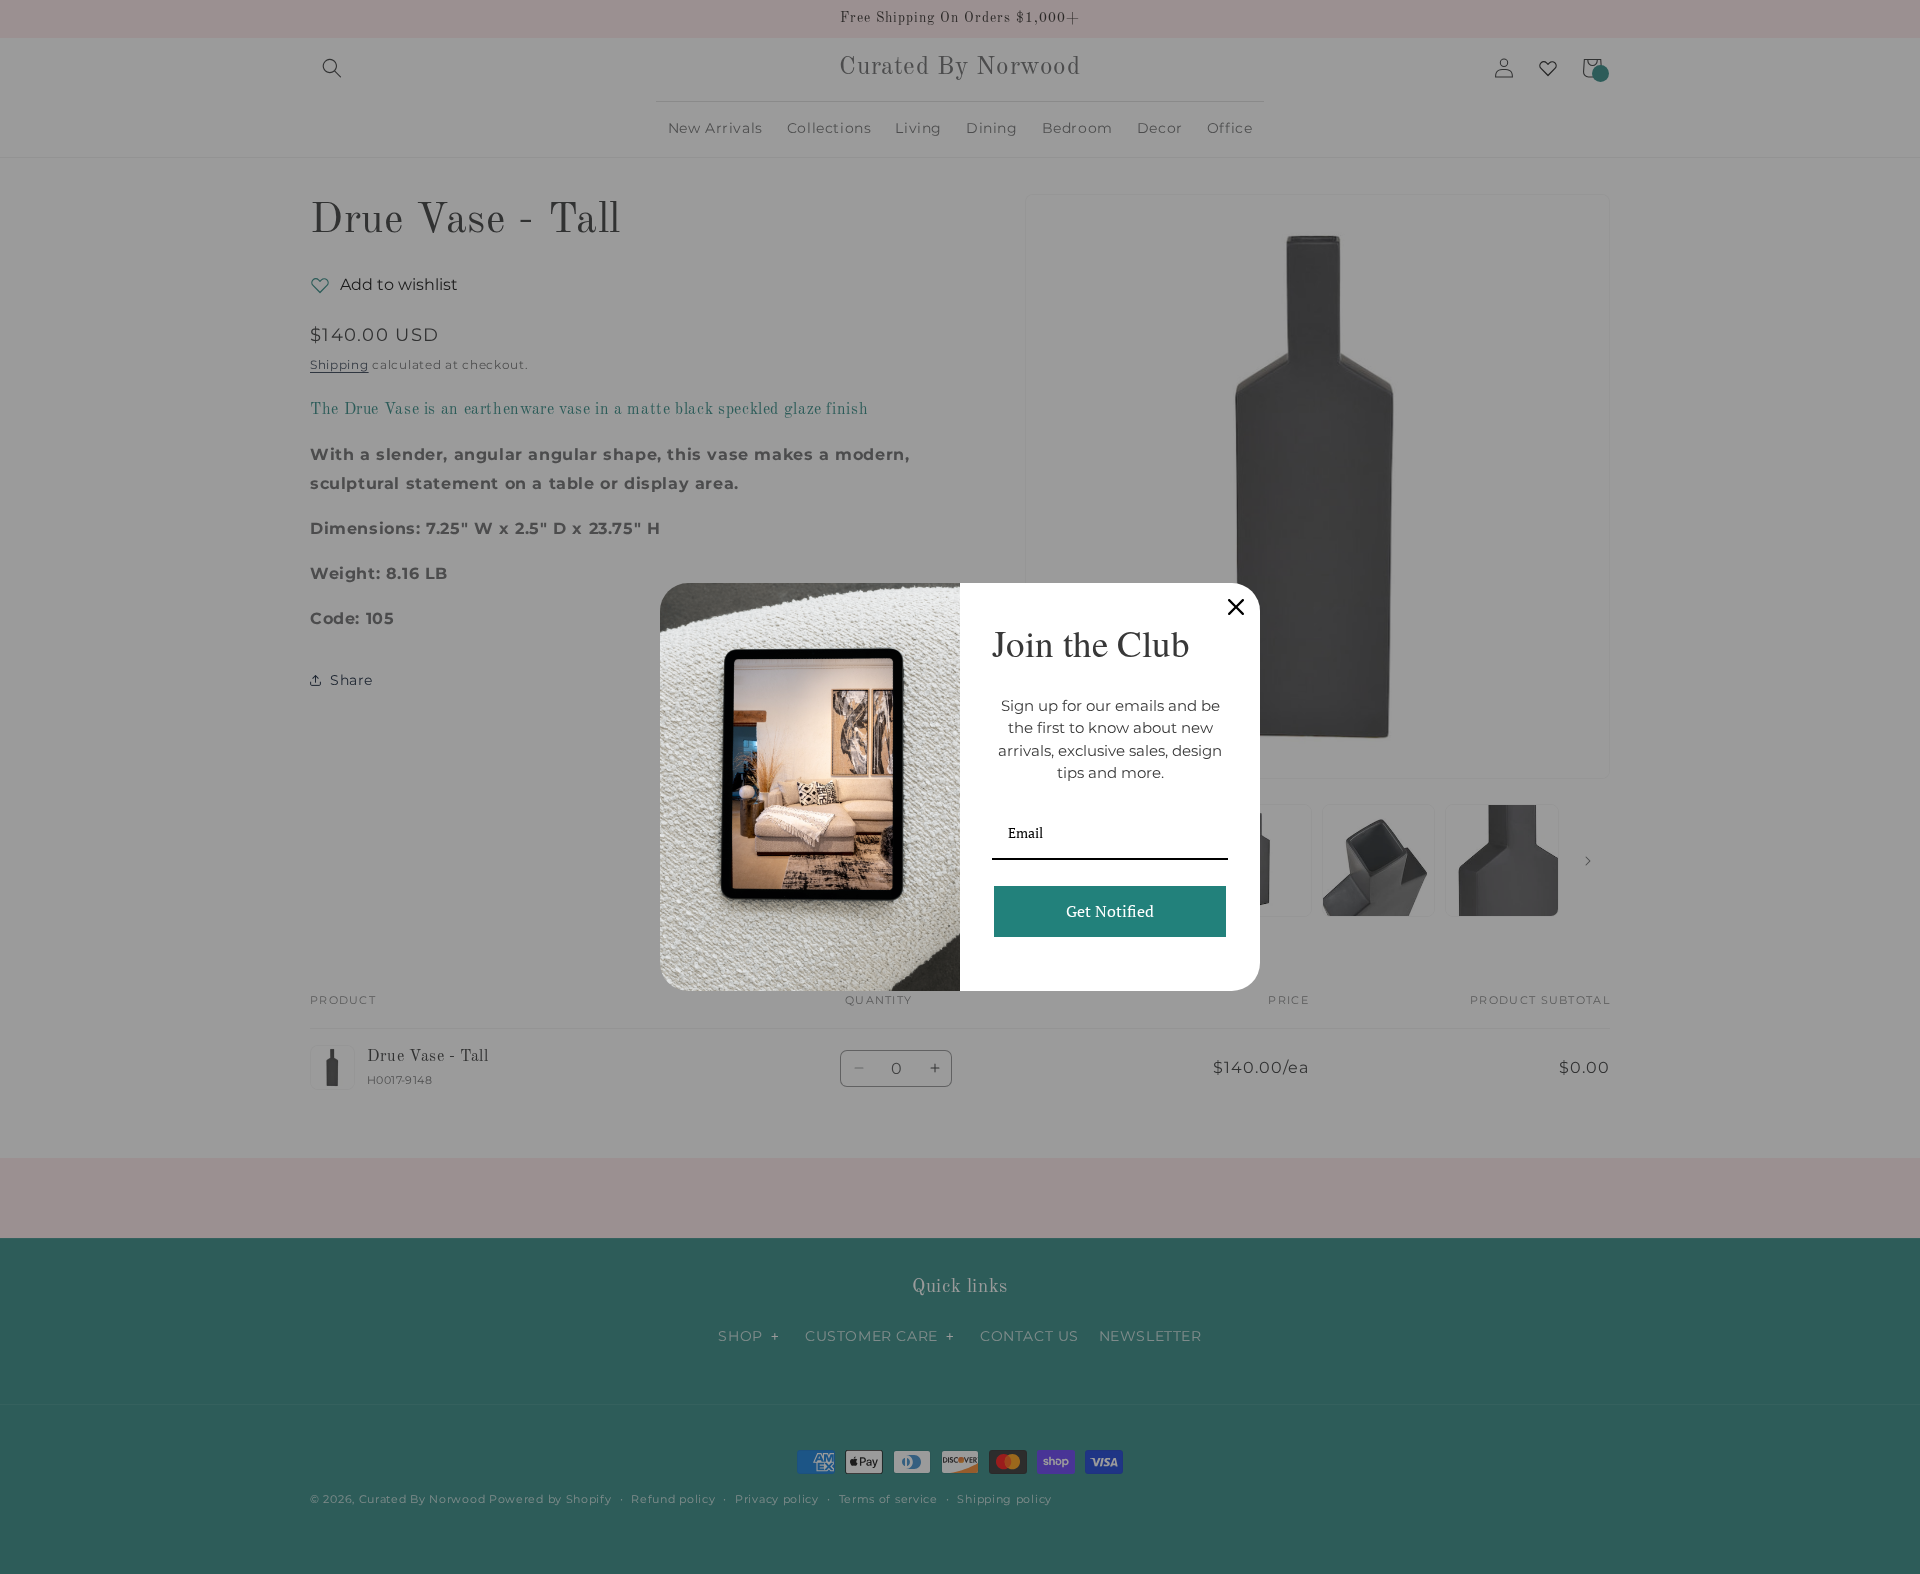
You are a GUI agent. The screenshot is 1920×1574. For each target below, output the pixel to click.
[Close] (1236, 607)
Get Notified (1110, 911)
